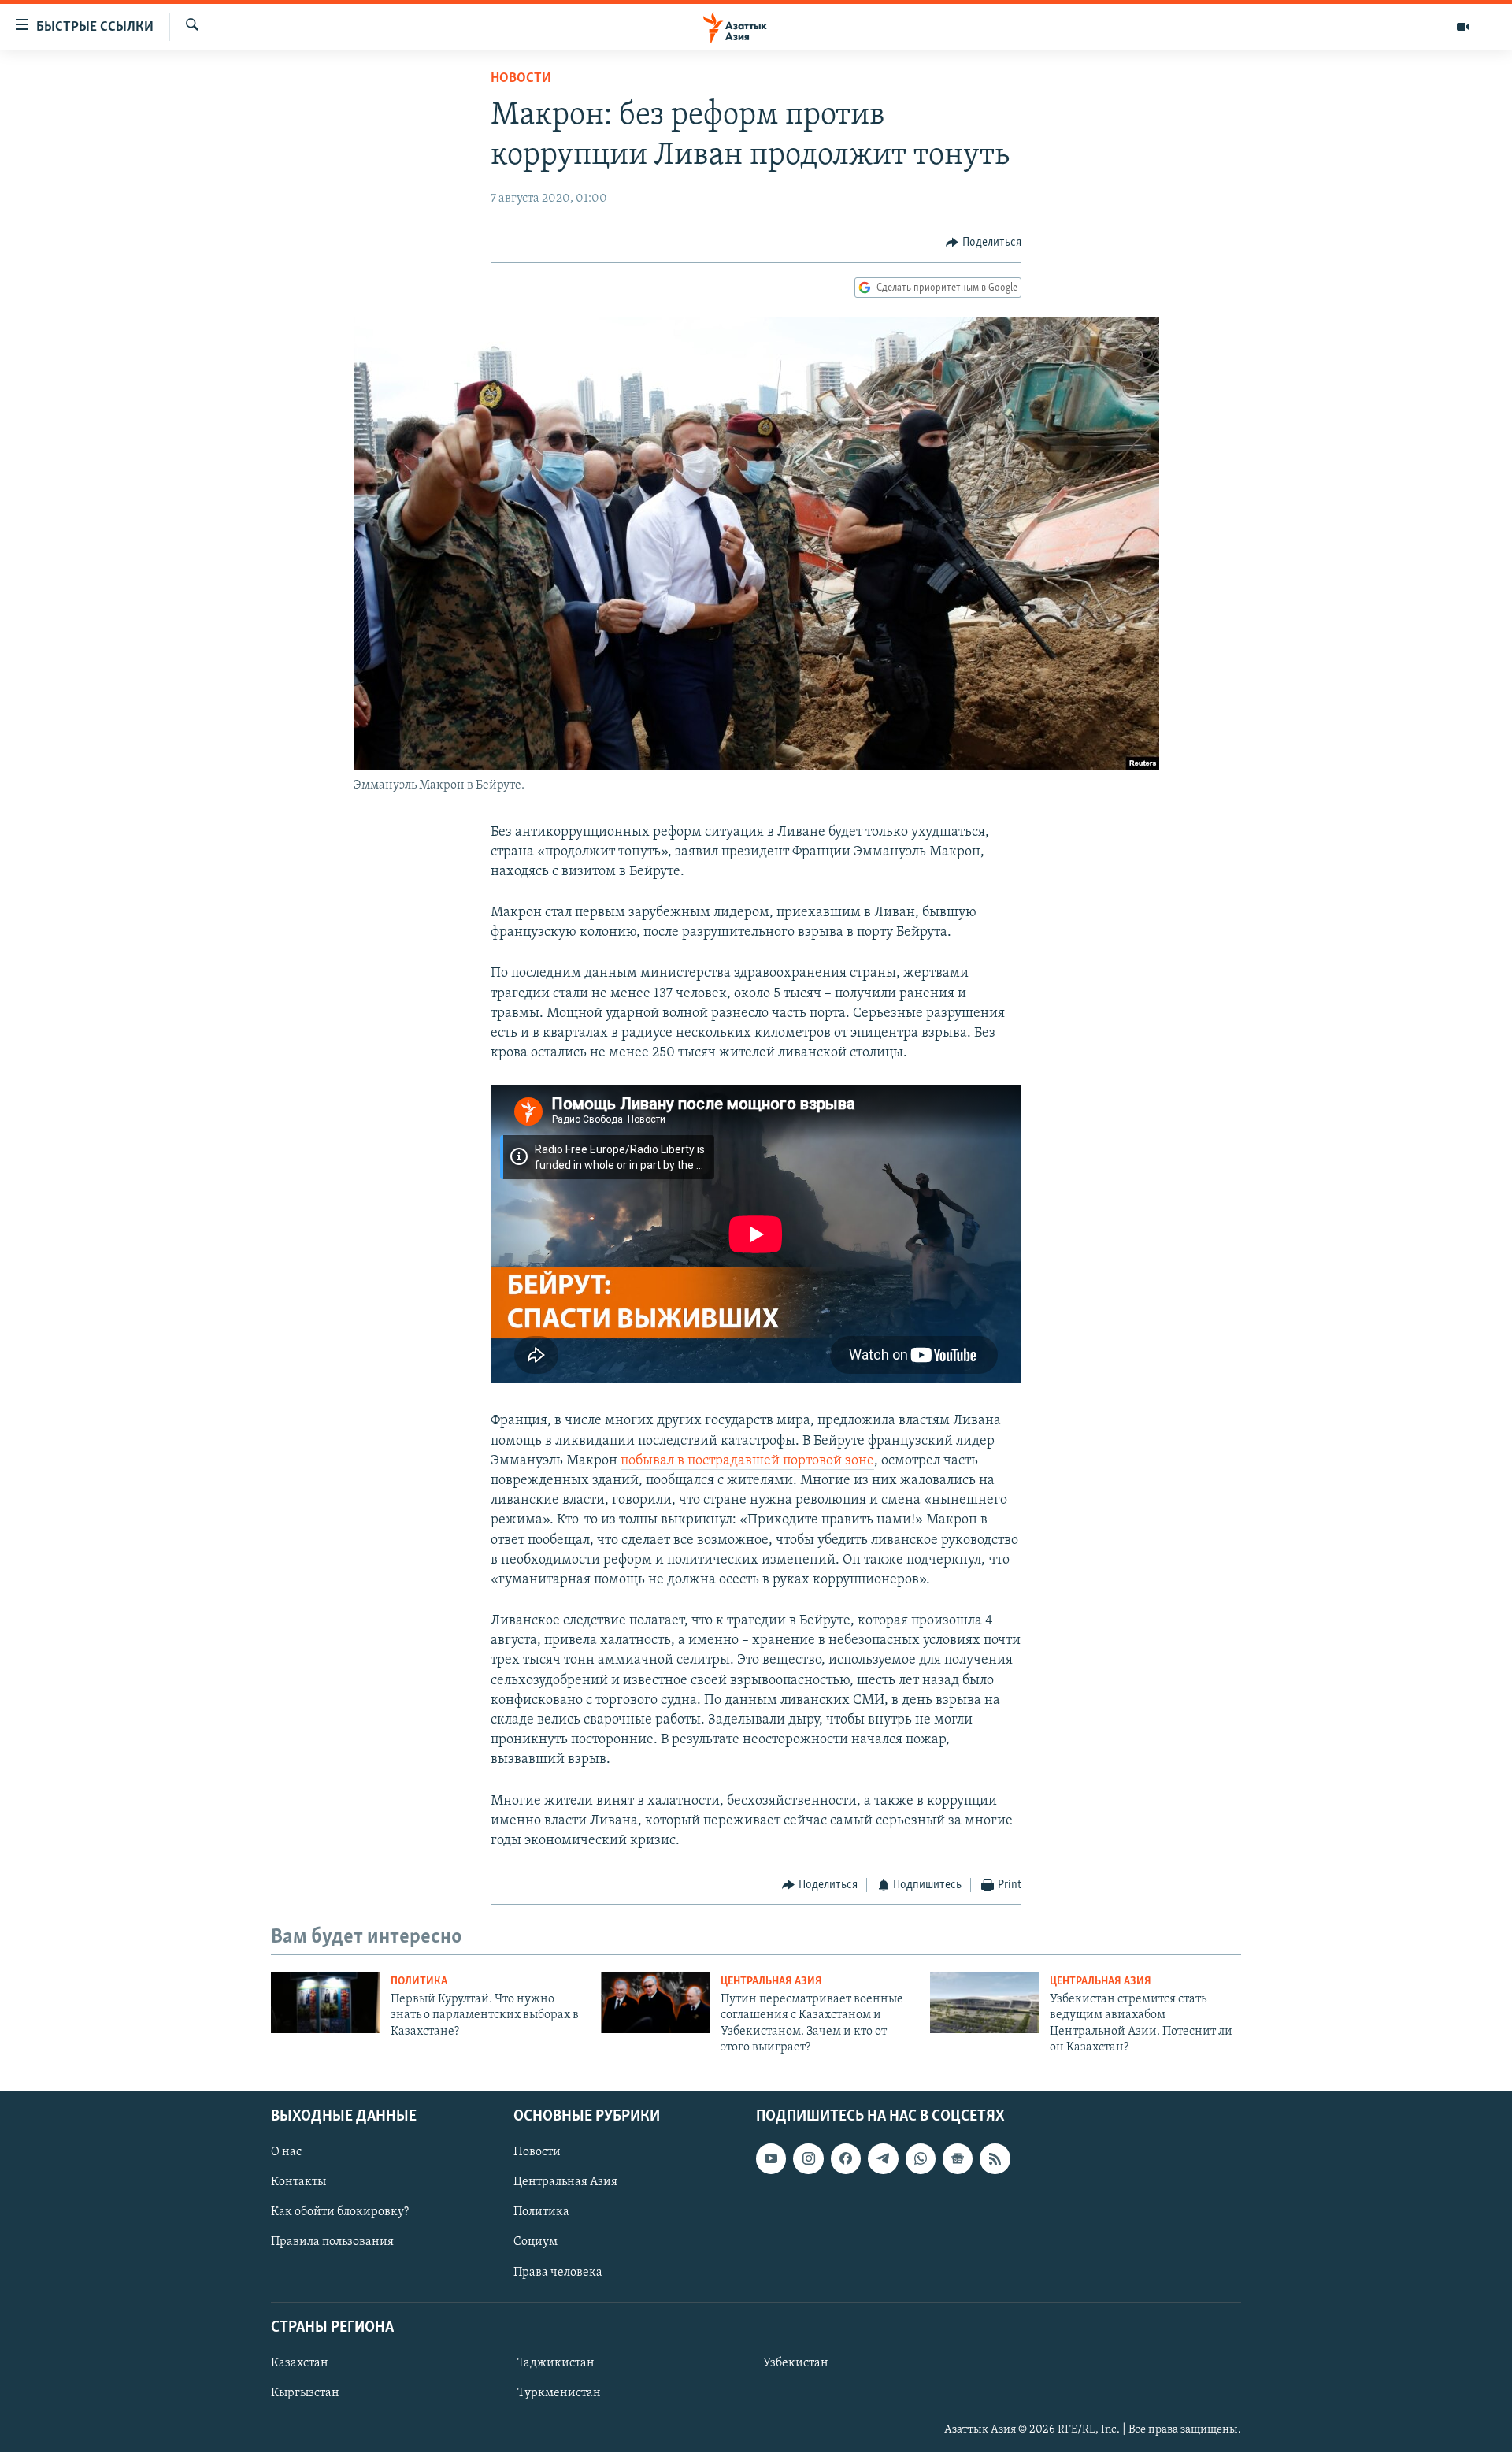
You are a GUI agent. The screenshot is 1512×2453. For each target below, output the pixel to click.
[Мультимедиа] (1463, 27)
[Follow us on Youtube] (771, 2159)
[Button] (984, 243)
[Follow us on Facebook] (846, 2159)
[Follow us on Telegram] (883, 2159)
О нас (286, 2153)
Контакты (298, 2183)
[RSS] (995, 2159)
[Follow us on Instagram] (808, 2159)
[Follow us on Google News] (958, 2159)
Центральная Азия (771, 1982)
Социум (535, 2243)
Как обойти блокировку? (340, 2213)
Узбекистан (796, 2363)
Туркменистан (559, 2393)
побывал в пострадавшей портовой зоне (747, 1461)
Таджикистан (556, 2363)
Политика (419, 1982)
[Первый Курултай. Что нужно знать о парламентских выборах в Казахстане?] (325, 2002)
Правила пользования (332, 2243)
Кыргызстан (305, 2393)
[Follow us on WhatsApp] (921, 2159)
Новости (521, 79)
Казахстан (300, 2363)
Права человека (558, 2273)
